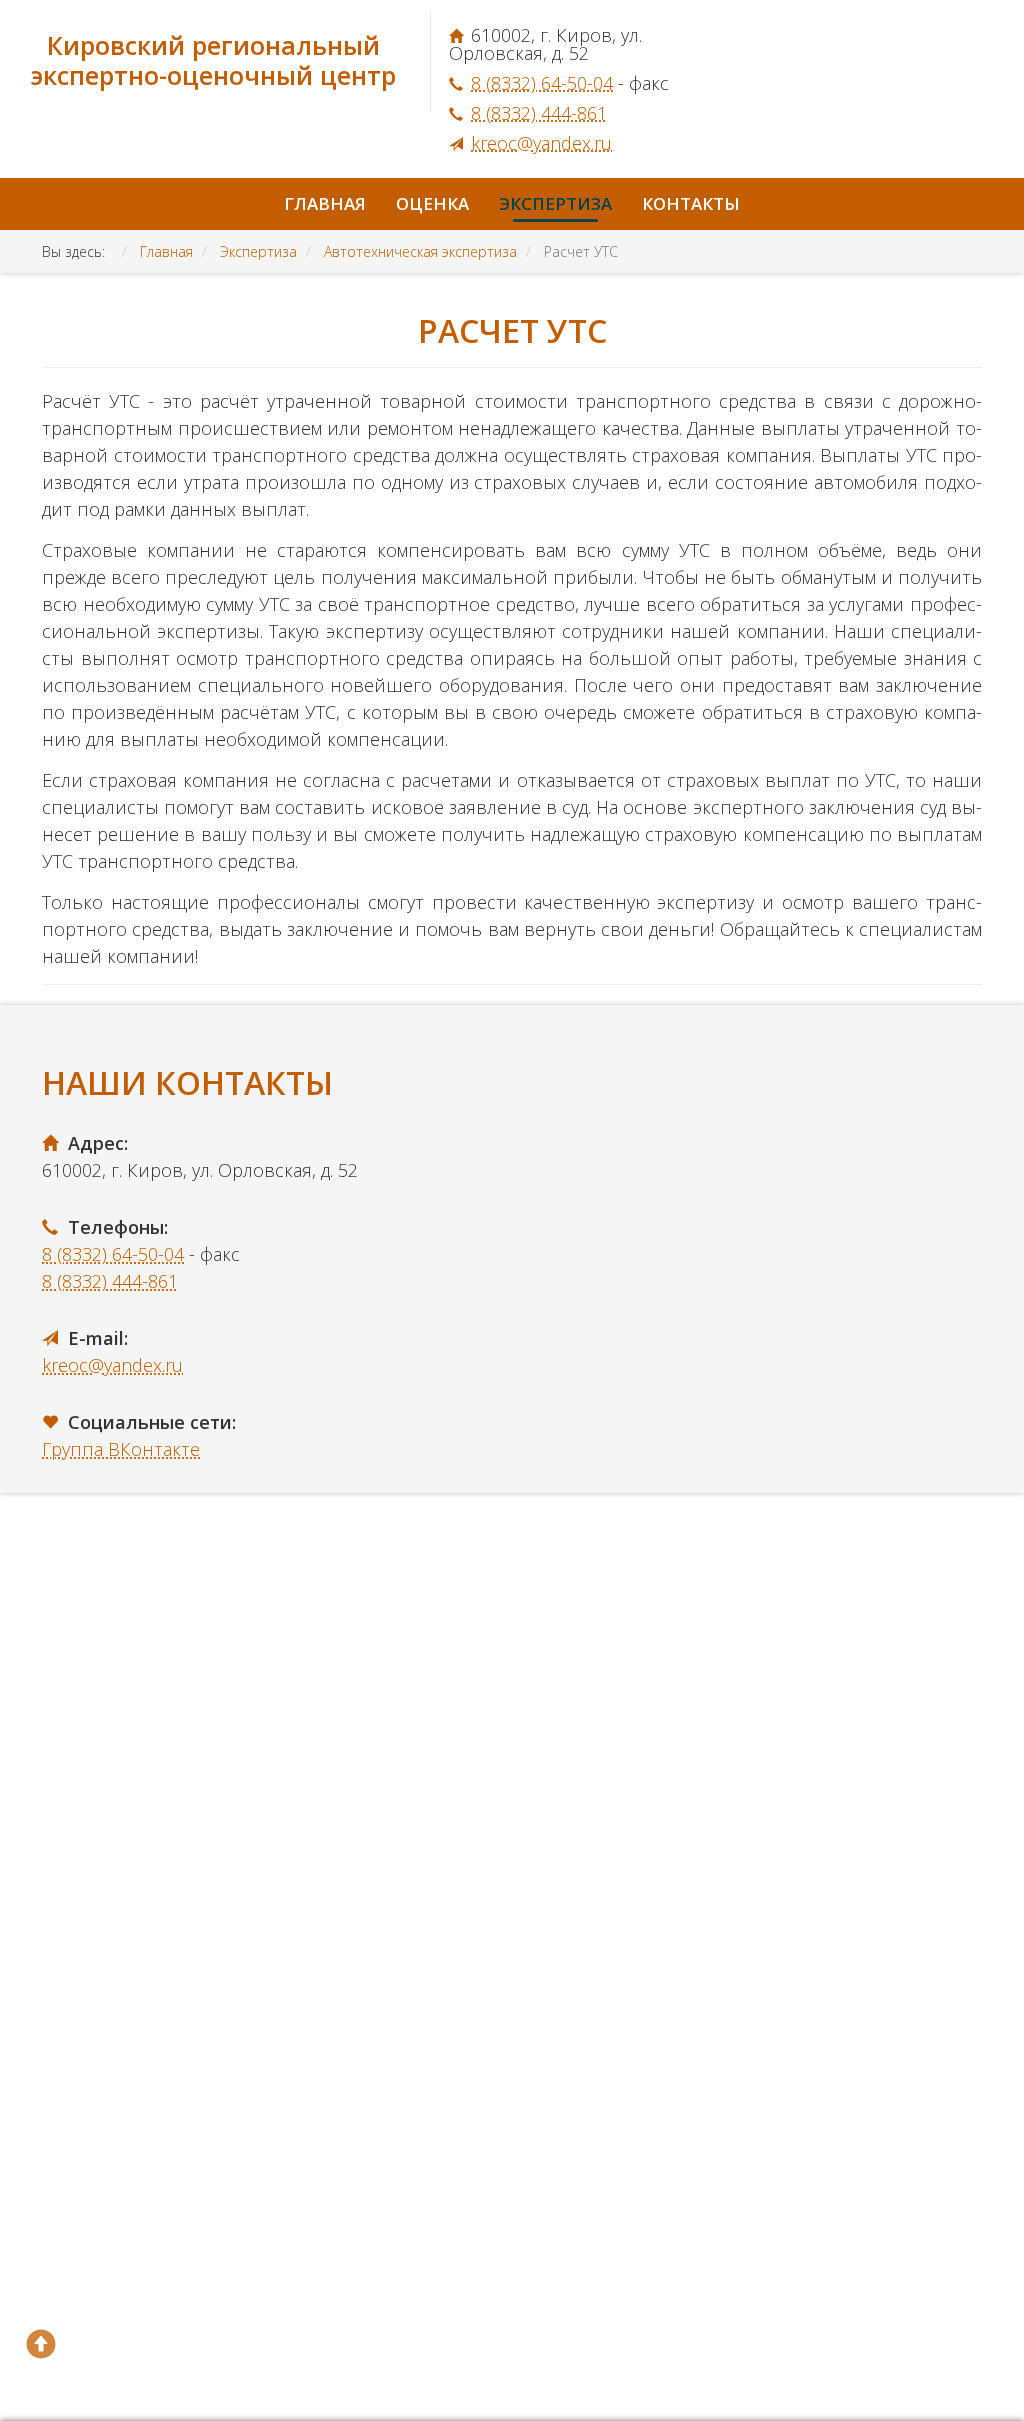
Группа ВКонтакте (121, 1449)
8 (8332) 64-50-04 (542, 83)
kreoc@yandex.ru (541, 143)
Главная (325, 203)
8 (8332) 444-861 (539, 113)
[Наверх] (41, 2344)
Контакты (691, 203)
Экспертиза (555, 203)
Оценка (432, 203)
